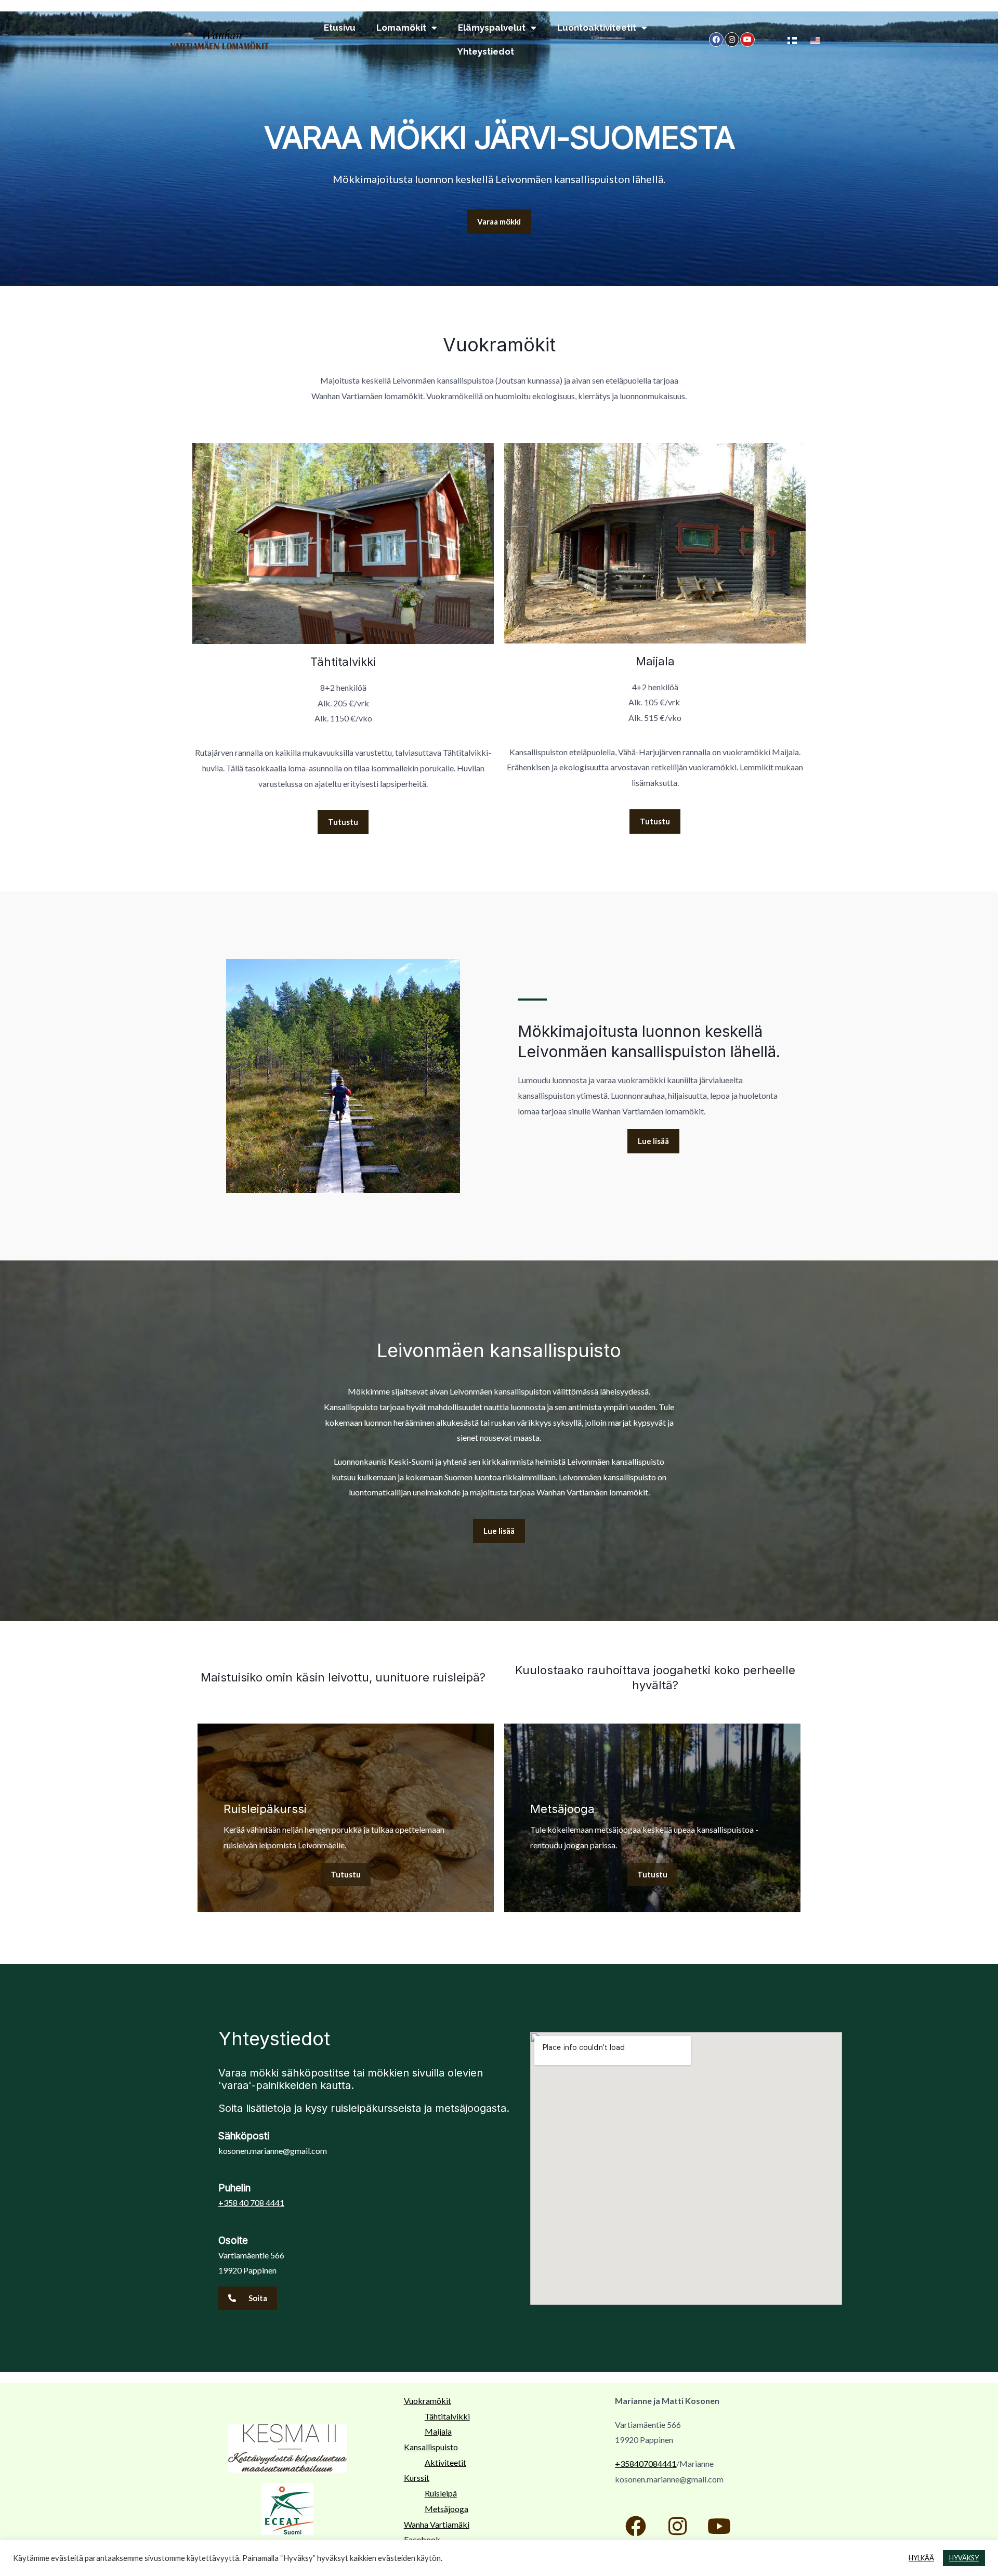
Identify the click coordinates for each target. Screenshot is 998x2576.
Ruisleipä (441, 2493)
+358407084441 (646, 2463)
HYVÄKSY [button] (964, 2558)
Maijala (438, 2431)
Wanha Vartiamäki (437, 2524)
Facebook (422, 2539)
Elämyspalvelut (492, 28)
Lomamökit (401, 28)
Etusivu (340, 28)
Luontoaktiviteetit (597, 28)
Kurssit (417, 2478)
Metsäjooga (447, 2509)
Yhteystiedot (486, 51)
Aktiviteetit (445, 2462)
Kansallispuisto (431, 2447)
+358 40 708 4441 (251, 2203)
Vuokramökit (428, 2401)
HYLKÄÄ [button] (921, 2558)
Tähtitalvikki (447, 2416)
